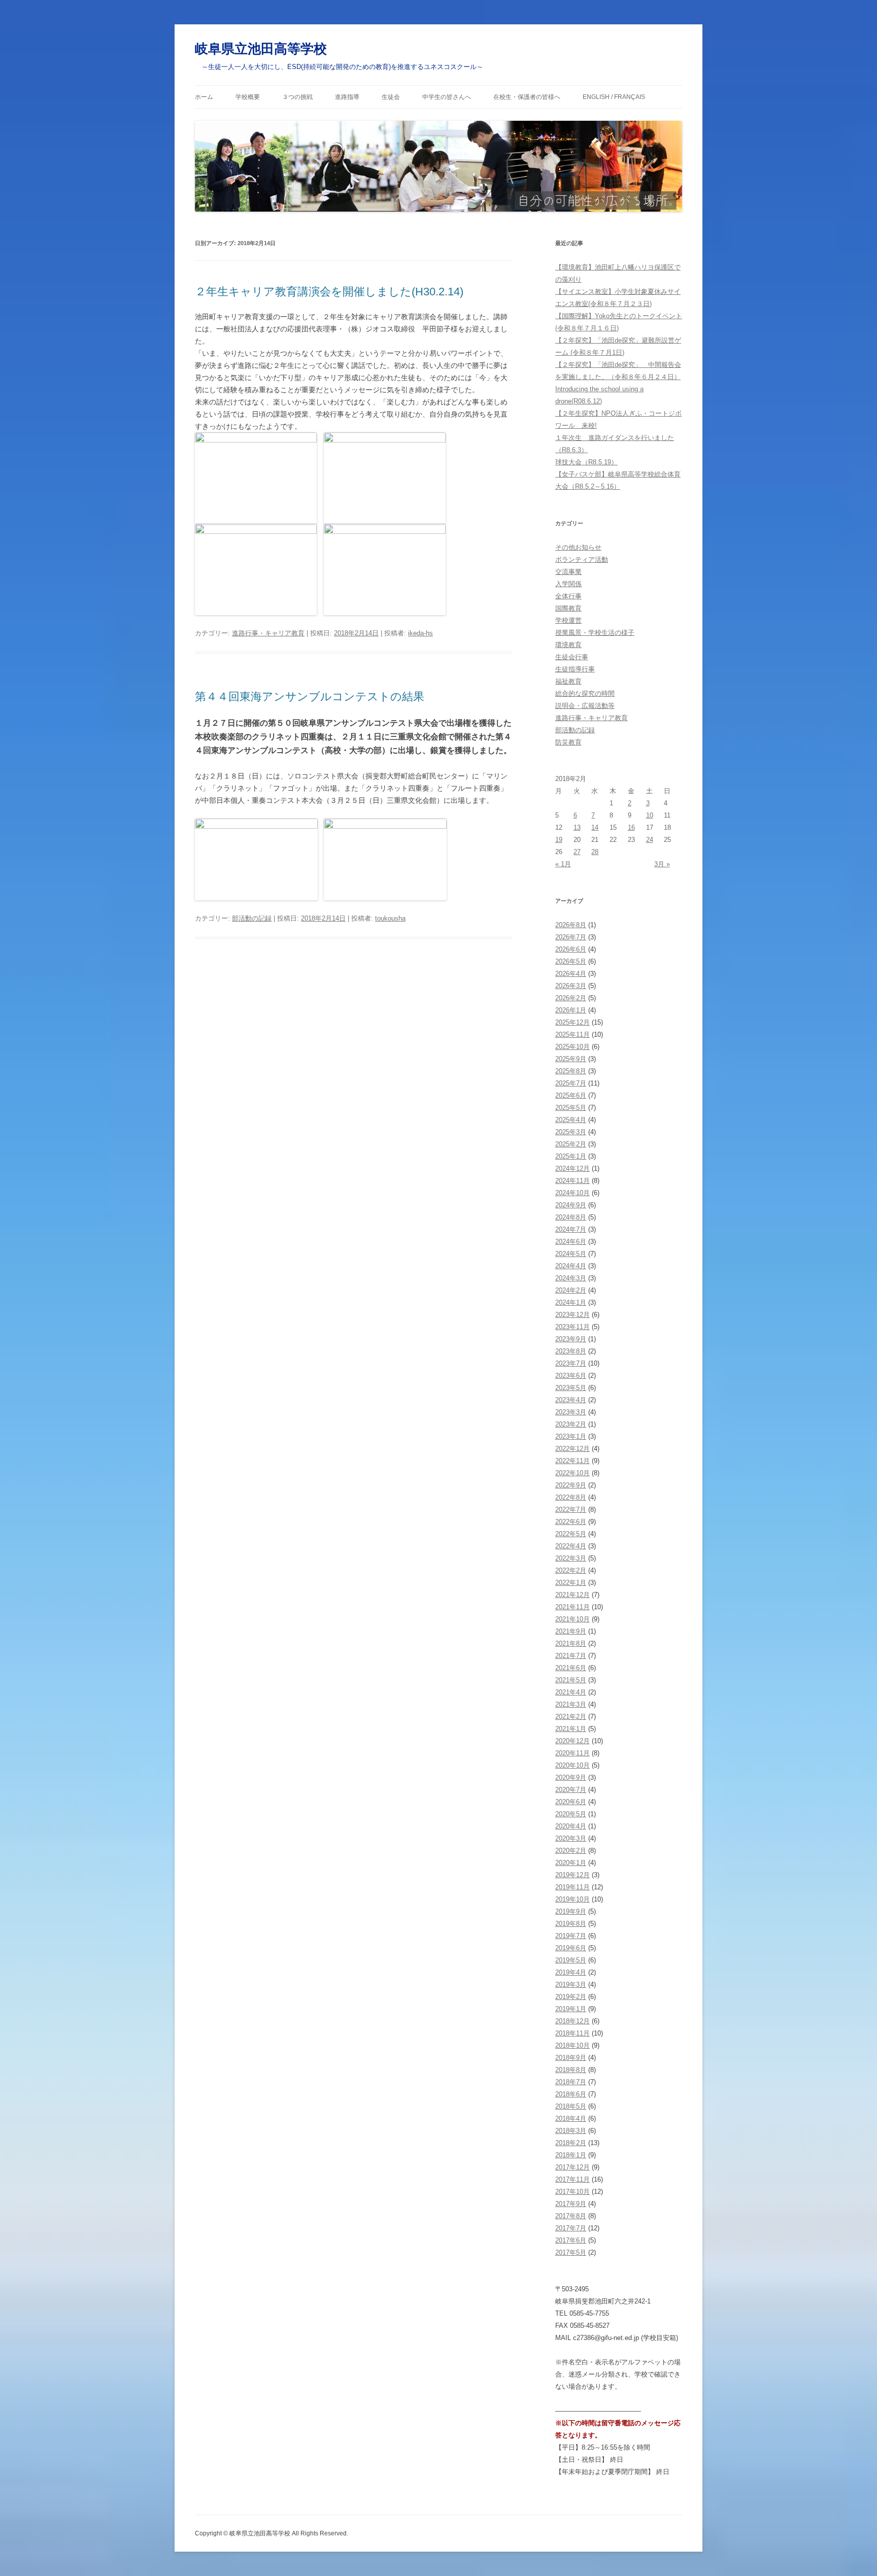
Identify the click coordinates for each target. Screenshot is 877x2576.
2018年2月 (571, 2143)
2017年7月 (571, 2228)
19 (559, 840)
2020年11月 (572, 1753)
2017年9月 (571, 2204)
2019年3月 (571, 1985)
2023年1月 (571, 1436)
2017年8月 (571, 2216)
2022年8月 (571, 1497)
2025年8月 (571, 1071)
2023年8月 (571, 1351)
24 (650, 840)
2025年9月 (571, 1059)
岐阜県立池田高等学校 (261, 49)
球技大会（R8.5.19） (586, 462)
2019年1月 (571, 2009)
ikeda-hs (420, 633)
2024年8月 (571, 1217)
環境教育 (568, 645)
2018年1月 (571, 2155)
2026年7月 (571, 937)
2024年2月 (571, 1290)
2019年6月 (571, 1948)
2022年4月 (571, 1546)
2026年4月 (571, 974)
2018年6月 (571, 2094)
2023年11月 (572, 1327)
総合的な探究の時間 (585, 693)
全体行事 (568, 596)
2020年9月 (571, 1777)
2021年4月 (571, 1692)
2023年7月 (571, 1363)
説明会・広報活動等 (585, 706)
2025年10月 (572, 1047)
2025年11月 (572, 1035)
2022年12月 (572, 1449)
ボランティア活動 (582, 560)
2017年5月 (571, 2252)
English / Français (614, 97)
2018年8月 (571, 2070)
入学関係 (568, 584)
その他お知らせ (578, 547)
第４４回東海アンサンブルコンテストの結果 (310, 697)
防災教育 (568, 742)
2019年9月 (571, 1911)
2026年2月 (571, 998)
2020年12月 (572, 1741)
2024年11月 (572, 1181)
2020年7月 (571, 1790)
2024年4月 (571, 1266)
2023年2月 (571, 1424)
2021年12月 (572, 1595)
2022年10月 (572, 1473)
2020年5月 (571, 1814)
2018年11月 (572, 2033)
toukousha (390, 918)
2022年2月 (571, 1570)
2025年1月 (571, 1156)
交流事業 (568, 572)
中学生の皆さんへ (447, 97)
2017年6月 (571, 2240)
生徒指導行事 (575, 669)
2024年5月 (571, 1254)
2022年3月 (571, 1558)
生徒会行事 (572, 657)
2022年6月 (571, 1522)
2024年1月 (571, 1302)
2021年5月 (571, 1680)
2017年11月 (572, 2179)
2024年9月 (571, 1205)
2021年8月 (571, 1643)
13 (577, 827)
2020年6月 (571, 1802)
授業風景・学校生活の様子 (595, 633)
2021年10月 (572, 1619)
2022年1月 (571, 1583)
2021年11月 (572, 1607)
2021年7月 (571, 1656)
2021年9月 (571, 1631)
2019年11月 (572, 1887)
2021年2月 (571, 1717)
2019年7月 (571, 1936)
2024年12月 (572, 1168)
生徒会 (391, 97)
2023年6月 (571, 1376)
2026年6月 (571, 949)
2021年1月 (571, 1729)
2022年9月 (571, 1485)
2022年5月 (571, 1534)
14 (595, 827)
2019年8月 (571, 1924)
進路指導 (347, 97)
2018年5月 (571, 2106)
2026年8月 (571, 925)
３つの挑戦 (297, 97)
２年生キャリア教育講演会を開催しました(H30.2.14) (329, 292)
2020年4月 (571, 1826)
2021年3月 (571, 1704)
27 (577, 852)
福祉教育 (568, 681)
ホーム (204, 97)
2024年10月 (572, 1193)
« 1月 (563, 864)
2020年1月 (571, 1863)
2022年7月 (571, 1510)
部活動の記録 (252, 918)
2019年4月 (571, 1972)
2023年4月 (571, 1400)
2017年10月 (572, 2192)
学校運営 (568, 620)
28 (595, 852)
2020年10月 (572, 1765)
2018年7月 (571, 2082)
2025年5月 (571, 1108)
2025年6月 (571, 1095)
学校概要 (248, 97)
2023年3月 (571, 1412)
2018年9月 (571, 2058)
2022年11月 (572, 1461)
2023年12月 (572, 1315)
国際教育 (568, 608)
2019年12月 (572, 1875)
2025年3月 (571, 1132)
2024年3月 (571, 1278)
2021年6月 (571, 1668)
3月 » (662, 864)
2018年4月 (571, 2119)
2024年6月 (571, 1242)
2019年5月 (571, 1960)
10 (650, 815)
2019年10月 (572, 1899)
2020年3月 (571, 1838)
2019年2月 (571, 1997)
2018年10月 (572, 2045)
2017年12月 (572, 2167)
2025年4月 (571, 1120)
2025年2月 (571, 1144)
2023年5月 (571, 1388)
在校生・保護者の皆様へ (527, 97)
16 (631, 827)
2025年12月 (572, 1022)
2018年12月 (572, 2021)
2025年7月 (571, 1083)
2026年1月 (571, 1010)
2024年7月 (571, 1229)
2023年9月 (571, 1339)
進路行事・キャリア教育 (268, 633)
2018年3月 (571, 2131)
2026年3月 (571, 986)
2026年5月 (571, 961)
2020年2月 (571, 1851)
